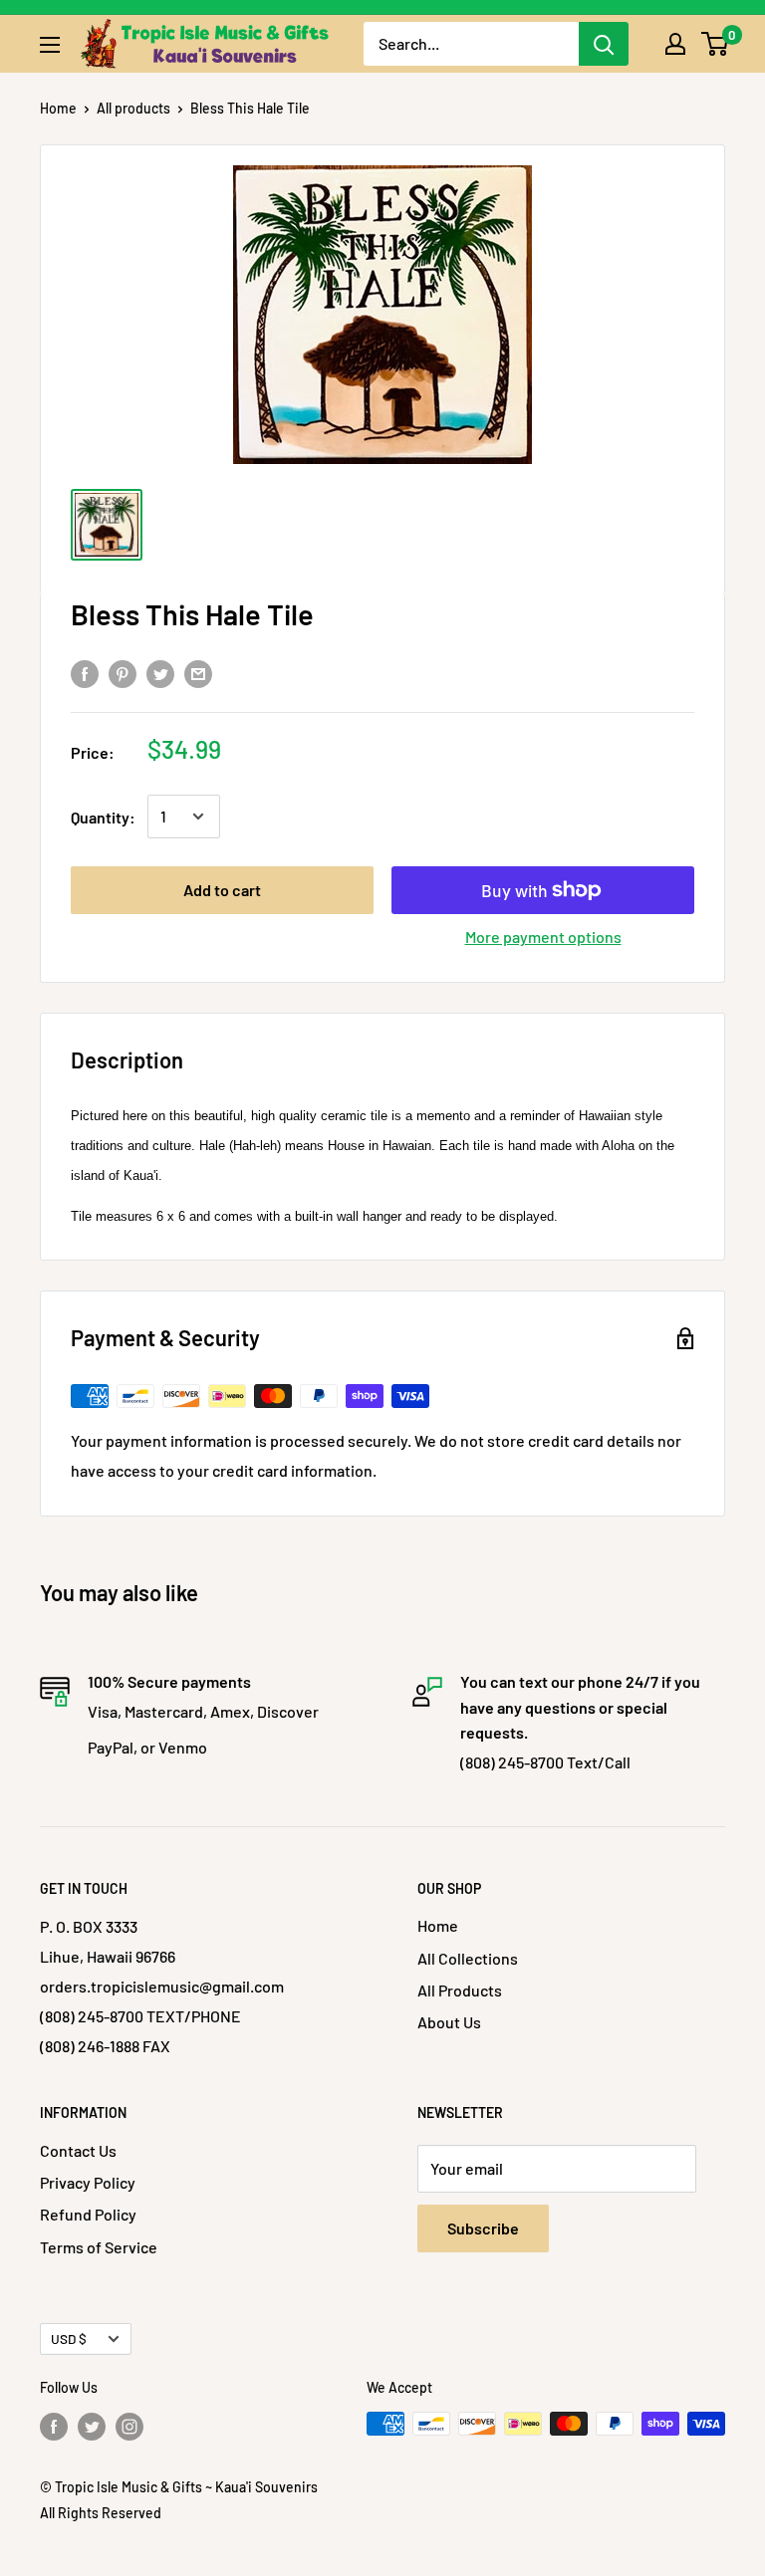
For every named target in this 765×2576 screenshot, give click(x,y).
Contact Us (78, 2150)
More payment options (543, 937)
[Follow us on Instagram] (129, 2426)
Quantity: (103, 817)
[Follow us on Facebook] (54, 2426)
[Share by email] (198, 673)
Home (58, 108)
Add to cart (222, 890)
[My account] (675, 44)
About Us (449, 2022)
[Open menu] (50, 45)
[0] (716, 44)
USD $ (69, 2339)
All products (133, 108)
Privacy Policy (88, 2182)
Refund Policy (88, 2214)
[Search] (604, 44)
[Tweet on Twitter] (160, 673)
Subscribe (483, 2228)
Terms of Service (99, 2247)
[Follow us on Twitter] (92, 2426)
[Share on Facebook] (85, 673)
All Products (460, 1990)
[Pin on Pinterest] (123, 673)
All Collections (468, 1958)
